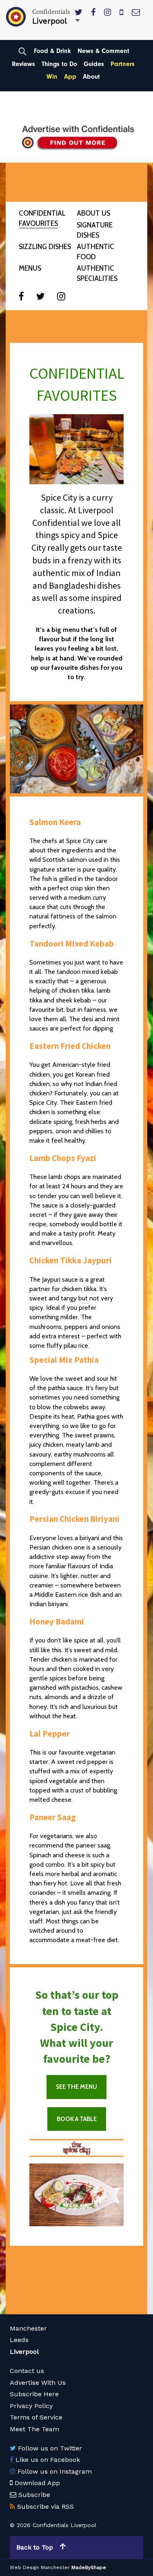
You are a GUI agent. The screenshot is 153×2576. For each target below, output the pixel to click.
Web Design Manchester (40, 2567)
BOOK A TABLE (77, 2119)
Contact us (27, 2371)
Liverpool (24, 2352)
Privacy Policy (31, 2406)
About (91, 77)
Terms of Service (36, 2417)
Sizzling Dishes (45, 247)
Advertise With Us (38, 2383)
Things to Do (59, 64)
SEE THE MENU (76, 2087)
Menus (30, 268)
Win (52, 77)
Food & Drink (52, 51)
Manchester (28, 2328)
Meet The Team (34, 2429)
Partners (123, 64)
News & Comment (103, 51)
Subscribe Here (34, 2394)
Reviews (23, 64)
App (70, 77)
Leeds (19, 2340)
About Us (93, 213)
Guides (94, 64)
